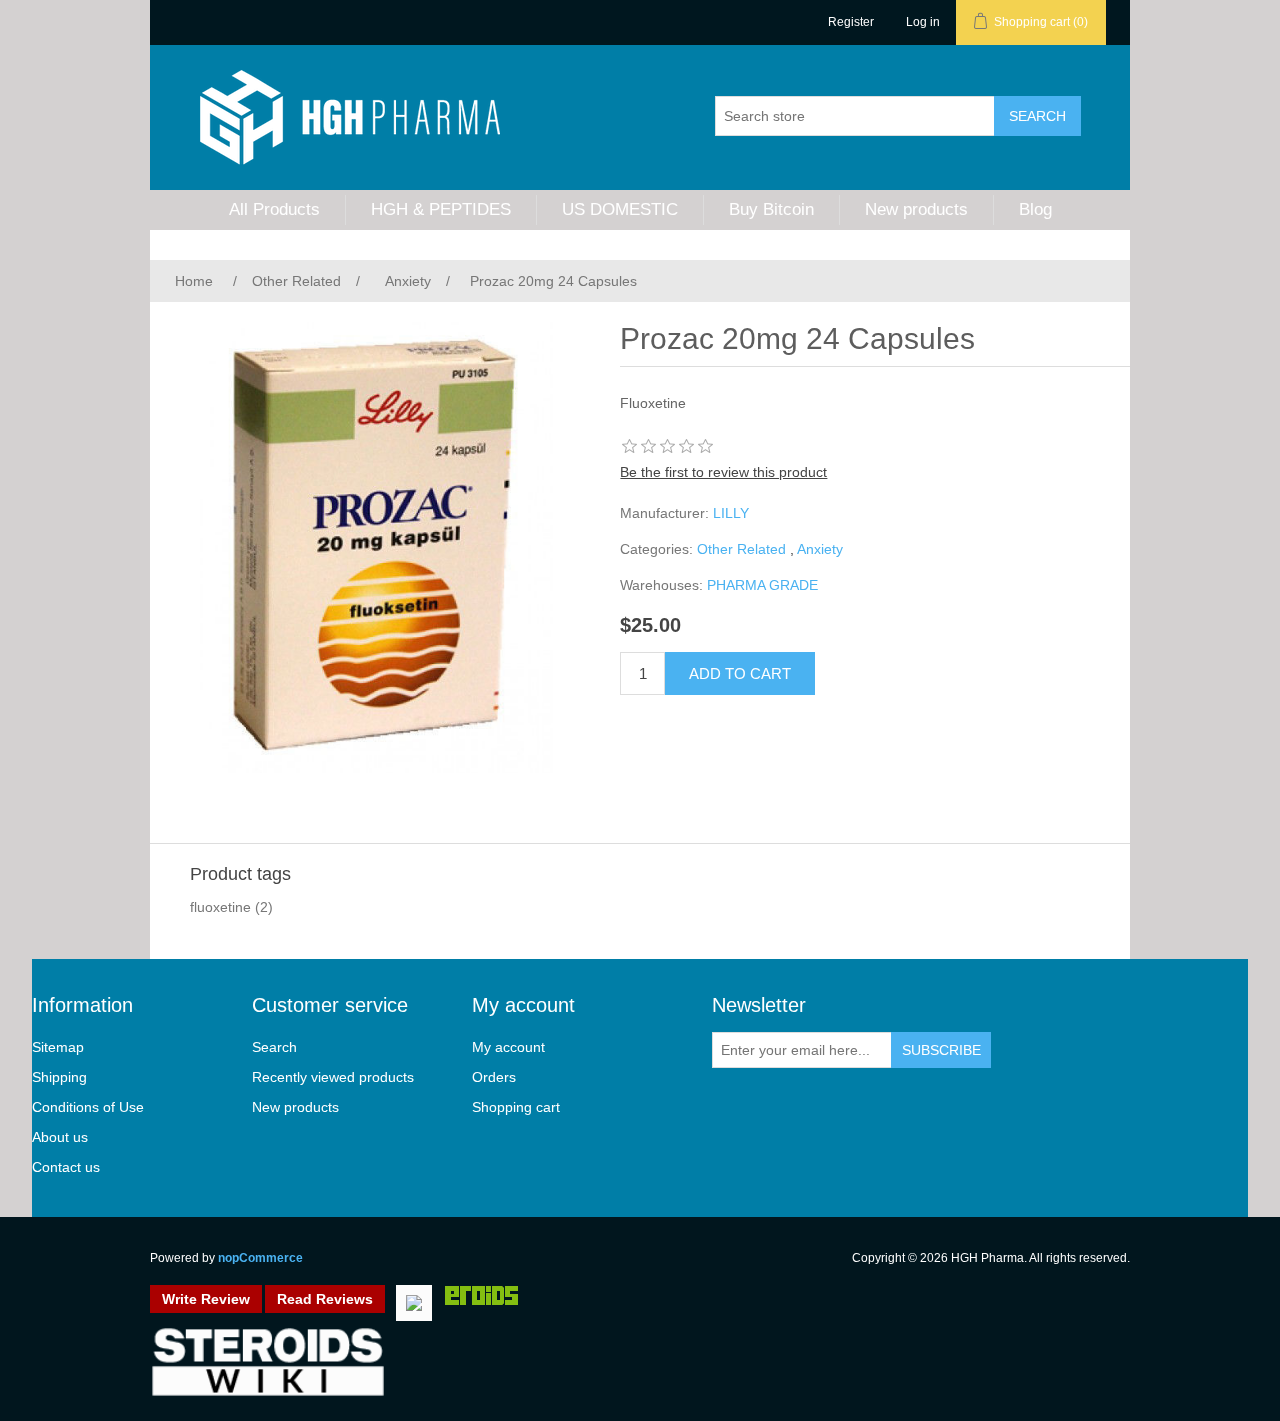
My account (508, 1047)
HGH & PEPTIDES (441, 209)
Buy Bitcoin (771, 209)
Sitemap (58, 1047)
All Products (274, 209)
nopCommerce (260, 1258)
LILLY (731, 513)
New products (916, 209)
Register (851, 22)
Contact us (66, 1167)
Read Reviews (325, 1299)
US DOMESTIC (620, 209)
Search (274, 1047)
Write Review (206, 1299)
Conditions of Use (88, 1107)
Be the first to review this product (723, 472)
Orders (494, 1077)
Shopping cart (516, 1107)
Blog (1035, 209)
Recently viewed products (333, 1077)
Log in (923, 22)
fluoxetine (220, 907)
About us (60, 1137)
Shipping (59, 1077)
